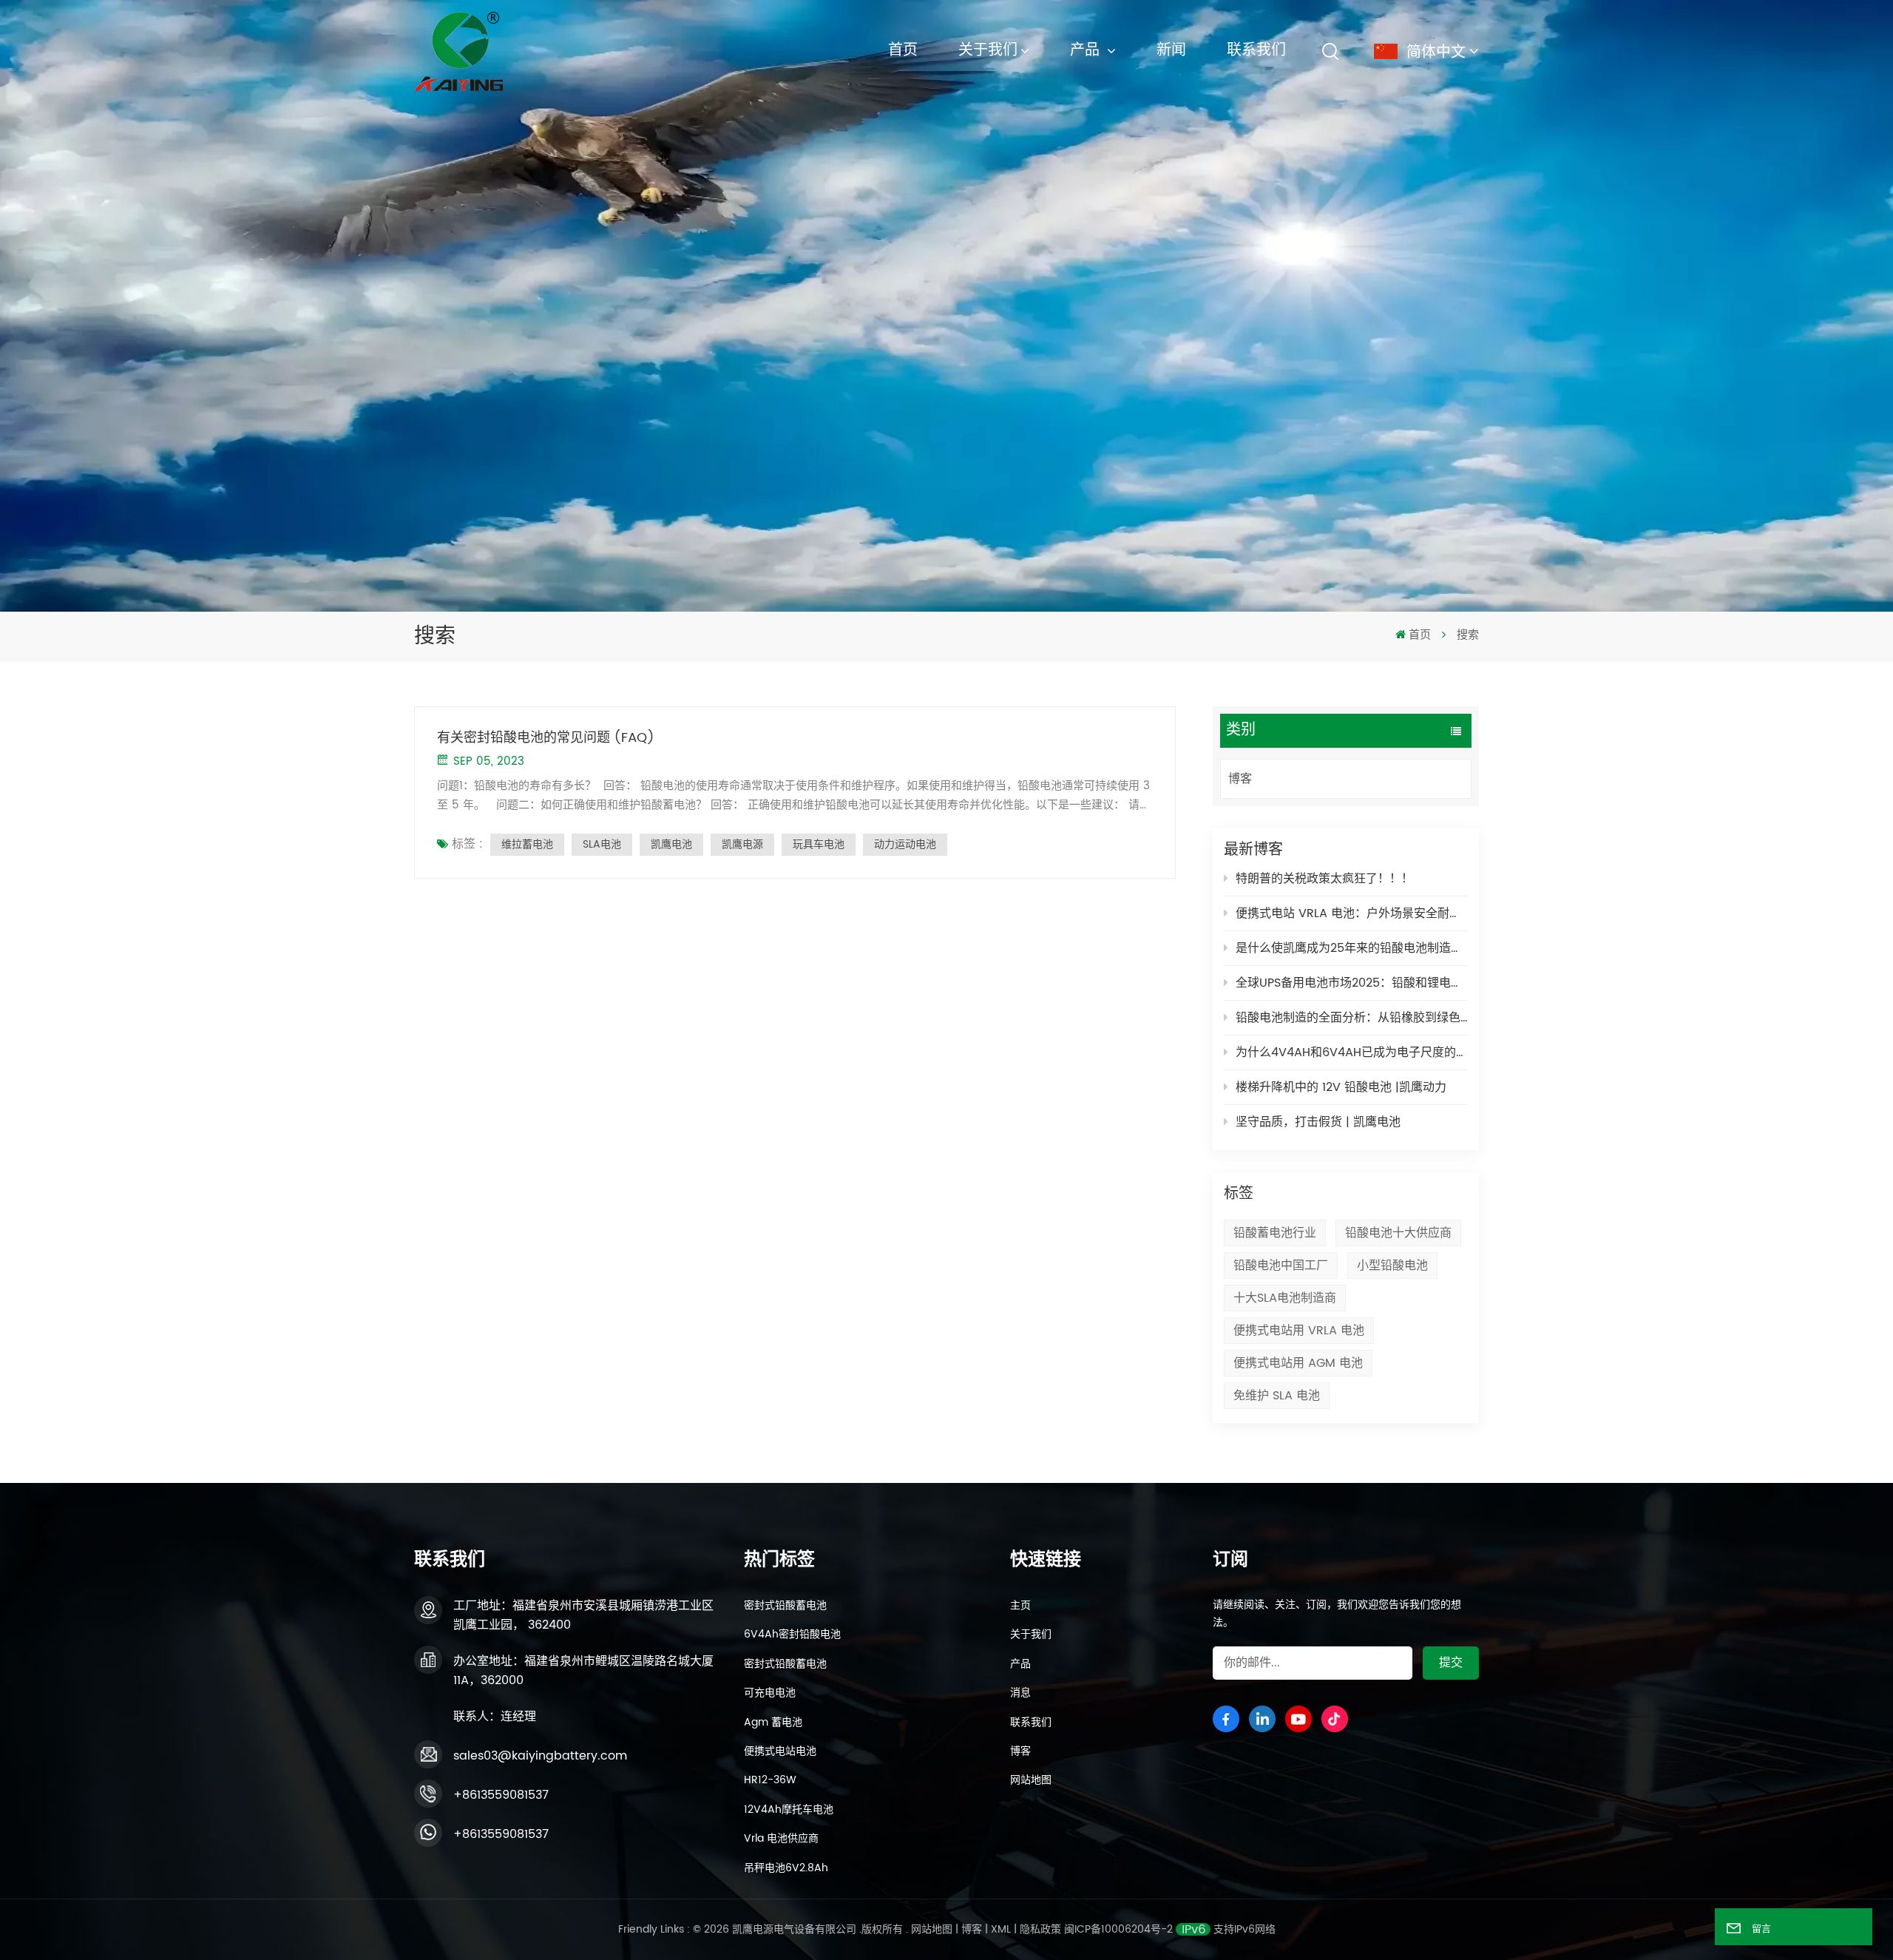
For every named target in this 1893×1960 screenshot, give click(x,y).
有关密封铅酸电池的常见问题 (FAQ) (546, 738)
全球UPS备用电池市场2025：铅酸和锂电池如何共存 (1352, 983)
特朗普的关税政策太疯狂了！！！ (1324, 879)
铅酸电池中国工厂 (1281, 1265)
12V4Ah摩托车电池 (789, 1810)
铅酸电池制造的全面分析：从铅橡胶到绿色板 (1352, 1018)
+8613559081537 (501, 1795)
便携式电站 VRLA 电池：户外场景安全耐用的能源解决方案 (1352, 913)
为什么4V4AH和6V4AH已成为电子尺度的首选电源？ (1352, 1052)
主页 (1020, 1606)
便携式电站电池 (780, 1751)
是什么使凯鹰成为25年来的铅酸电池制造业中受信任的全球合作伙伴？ (1352, 948)
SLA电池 (602, 844)
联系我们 (1256, 51)
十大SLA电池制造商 (1285, 1298)
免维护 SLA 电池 (1277, 1396)
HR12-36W (770, 1780)
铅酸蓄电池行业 (1275, 1233)
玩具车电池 (819, 844)
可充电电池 (770, 1693)
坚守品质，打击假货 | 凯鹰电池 (1318, 1122)
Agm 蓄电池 (773, 1723)
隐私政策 (1040, 1929)
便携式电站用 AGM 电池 (1298, 1363)
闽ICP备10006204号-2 (1118, 1929)
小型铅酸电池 (1392, 1265)
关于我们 (988, 51)
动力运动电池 (905, 844)
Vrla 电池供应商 (781, 1839)
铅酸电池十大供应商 (1398, 1233)
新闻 (1171, 51)
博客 (1240, 779)
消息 (1020, 1693)
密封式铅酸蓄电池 (785, 1606)
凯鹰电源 (742, 844)
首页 (903, 51)
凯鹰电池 (671, 844)
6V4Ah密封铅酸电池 (792, 1635)
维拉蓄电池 (527, 844)
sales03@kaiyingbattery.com (540, 1756)
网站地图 (1031, 1780)
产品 (1087, 51)
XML (1001, 1929)
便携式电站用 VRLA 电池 (1299, 1331)
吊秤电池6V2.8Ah (786, 1868)
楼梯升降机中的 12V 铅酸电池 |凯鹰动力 (1341, 1087)
